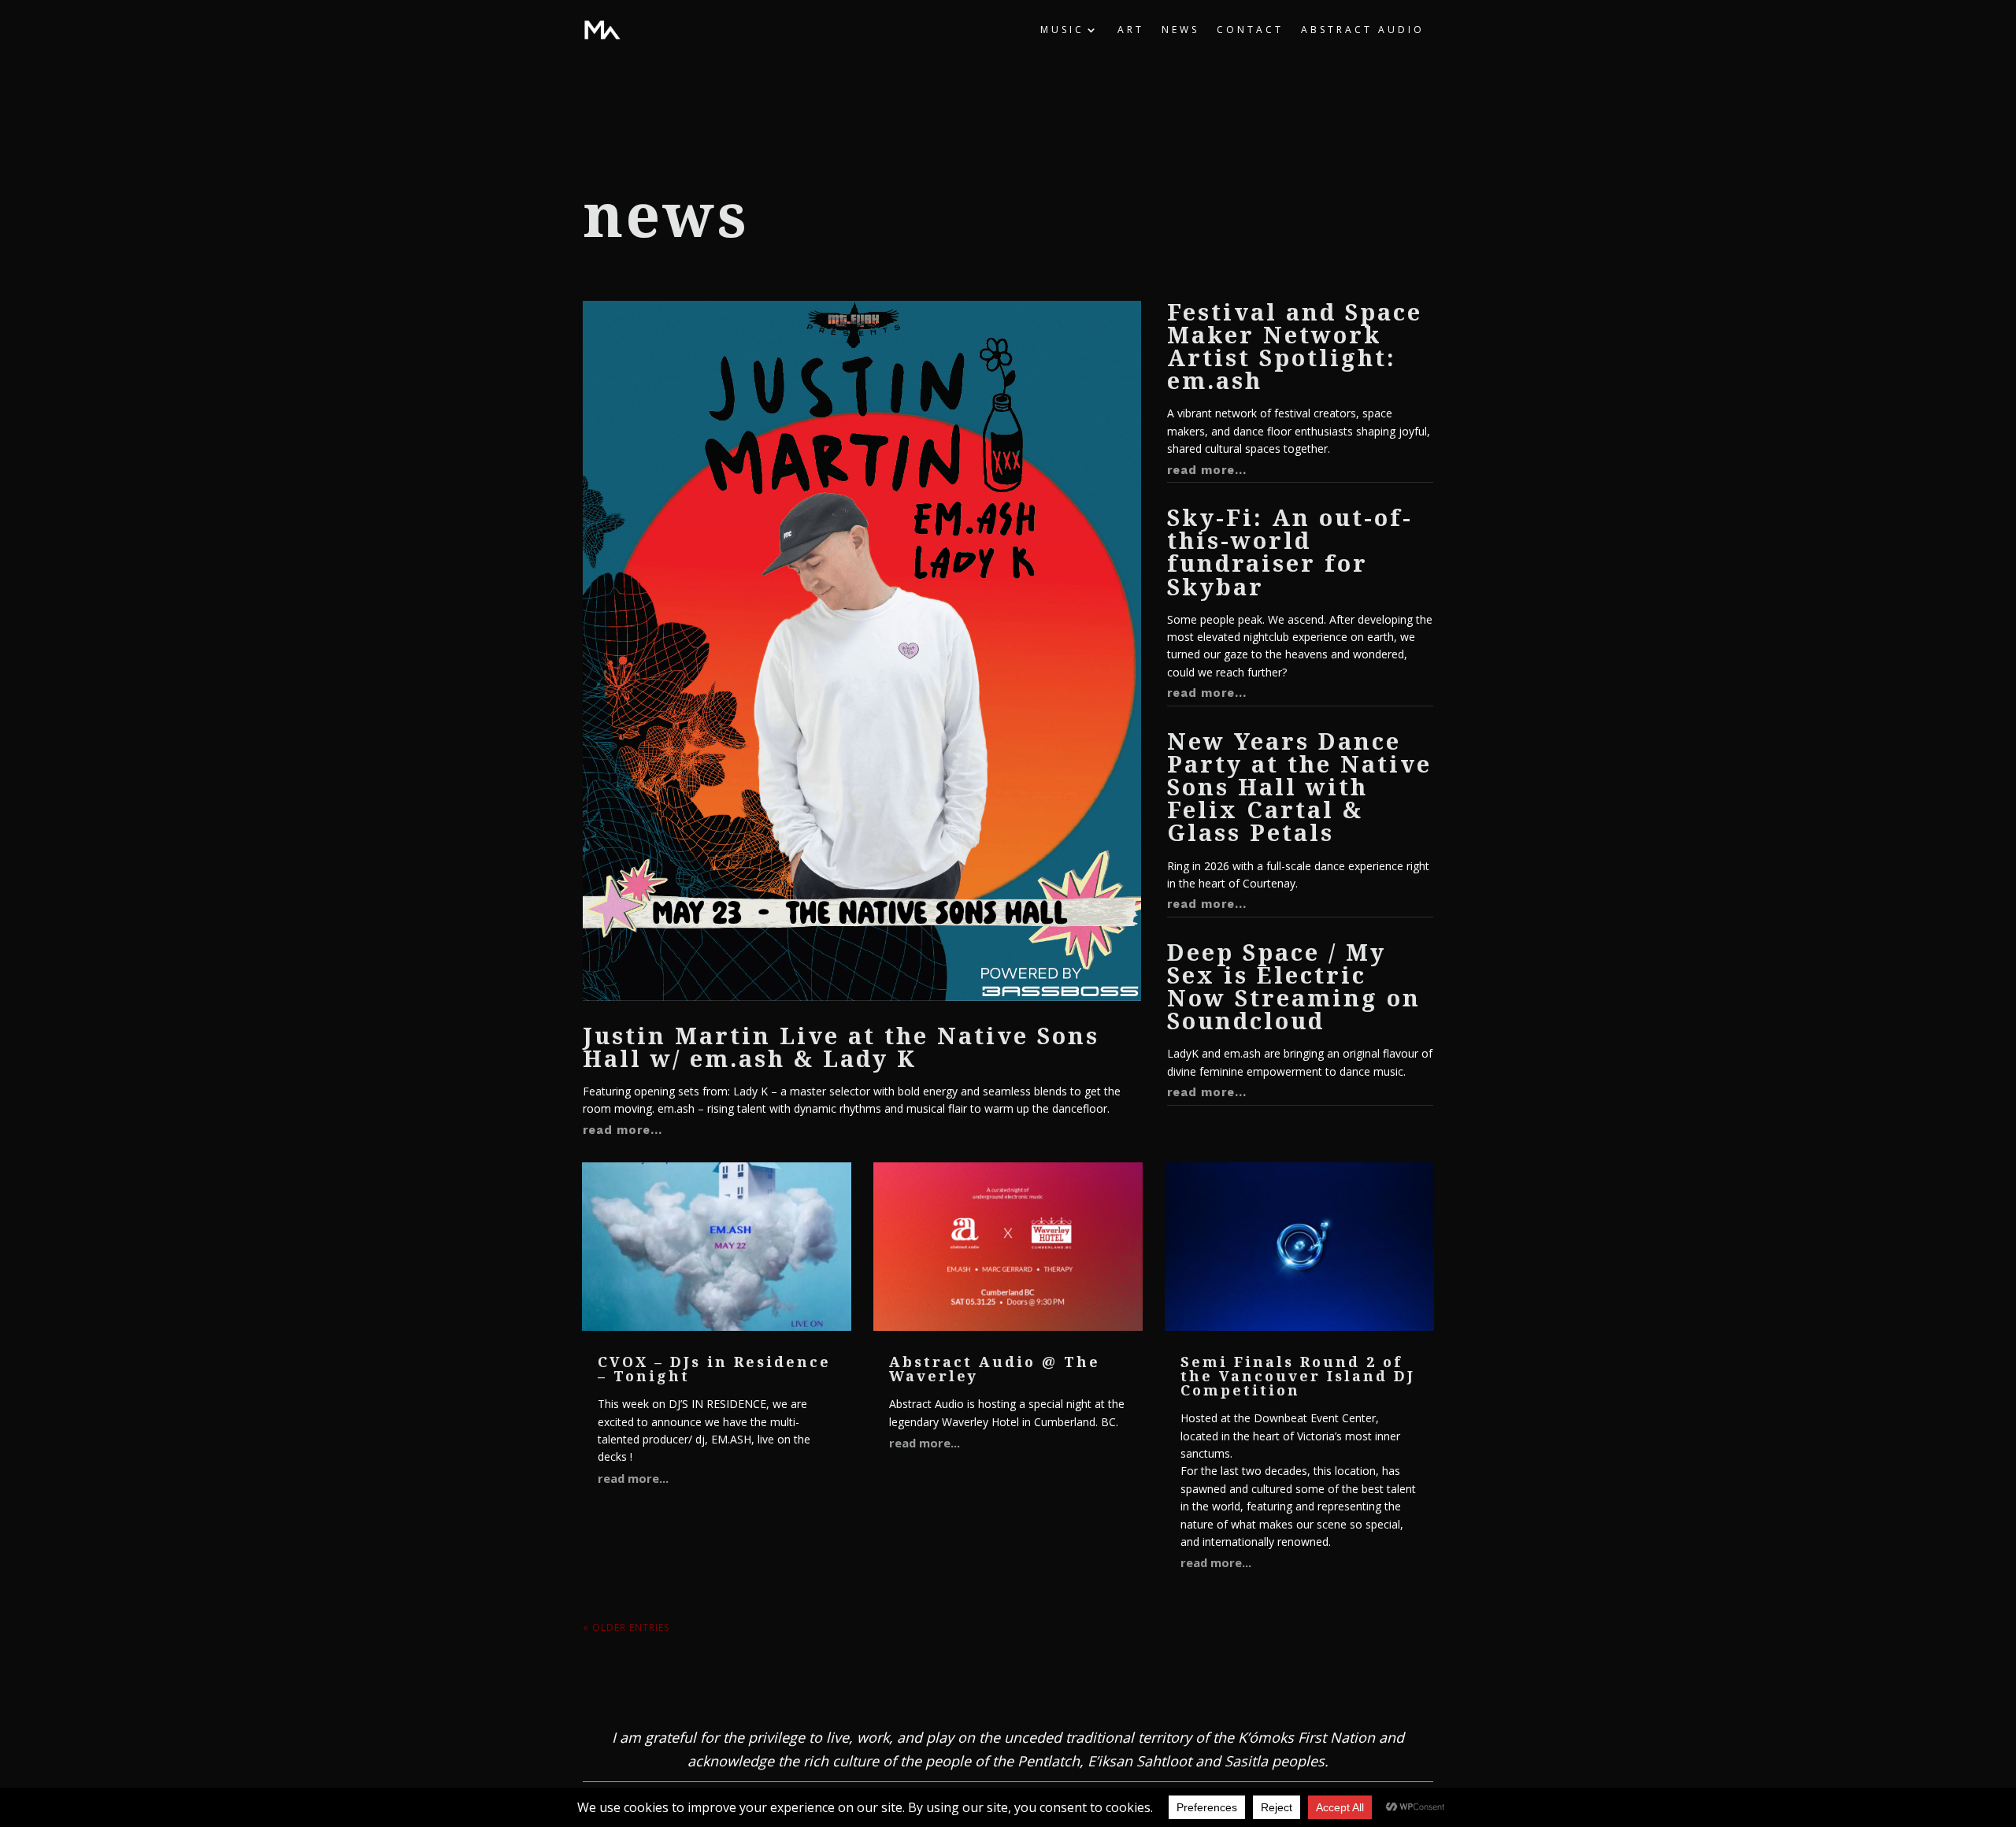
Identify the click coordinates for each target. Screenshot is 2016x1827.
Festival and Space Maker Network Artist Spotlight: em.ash (1295, 346)
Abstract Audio (1363, 30)
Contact (1250, 30)
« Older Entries (626, 1627)
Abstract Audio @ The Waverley (995, 1369)
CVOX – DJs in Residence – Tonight (714, 1369)
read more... (623, 1130)
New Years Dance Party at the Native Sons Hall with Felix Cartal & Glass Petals (1299, 787)
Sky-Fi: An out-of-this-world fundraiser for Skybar (1290, 552)
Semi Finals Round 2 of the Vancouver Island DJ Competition (1298, 1376)
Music (1062, 30)
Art (1131, 30)
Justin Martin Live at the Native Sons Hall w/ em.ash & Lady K (841, 1047)
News (1180, 30)
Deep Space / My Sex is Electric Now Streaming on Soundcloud (1294, 986)
